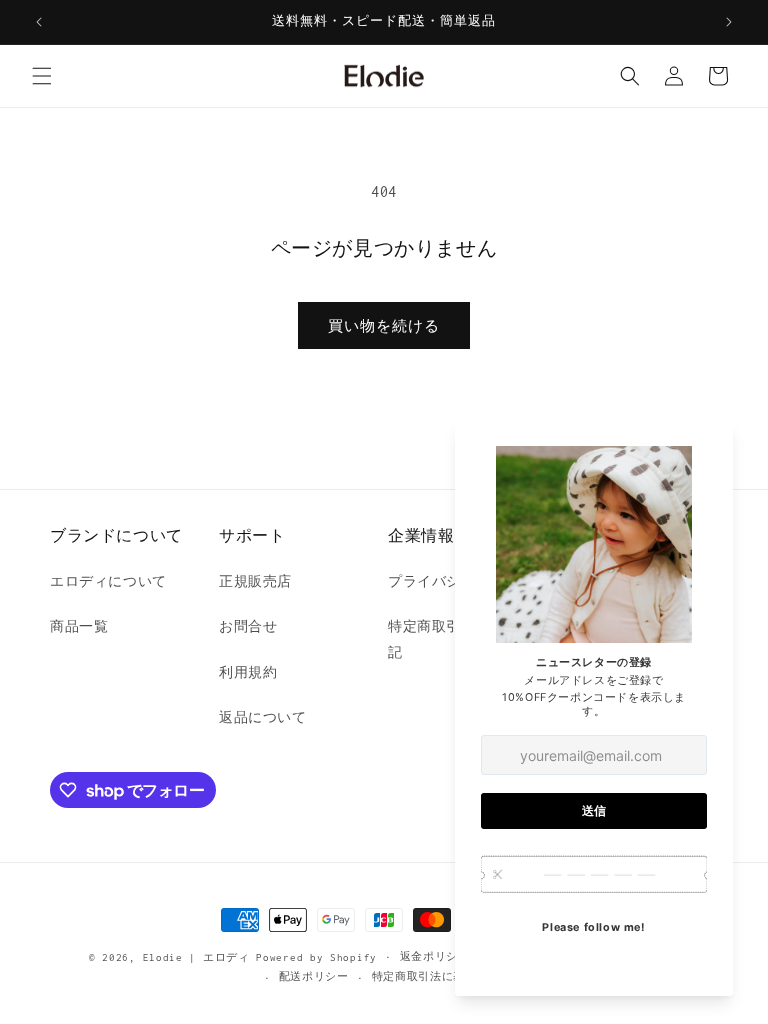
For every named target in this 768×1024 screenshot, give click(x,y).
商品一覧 (79, 626)
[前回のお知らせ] (39, 22)
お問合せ (248, 626)
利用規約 (248, 672)
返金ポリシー (435, 956)
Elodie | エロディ (196, 957)
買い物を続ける (384, 326)
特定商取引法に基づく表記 (442, 976)
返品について (263, 717)
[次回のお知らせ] (729, 22)
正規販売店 (255, 581)
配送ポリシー (314, 976)
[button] (42, 76)
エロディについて (108, 581)
